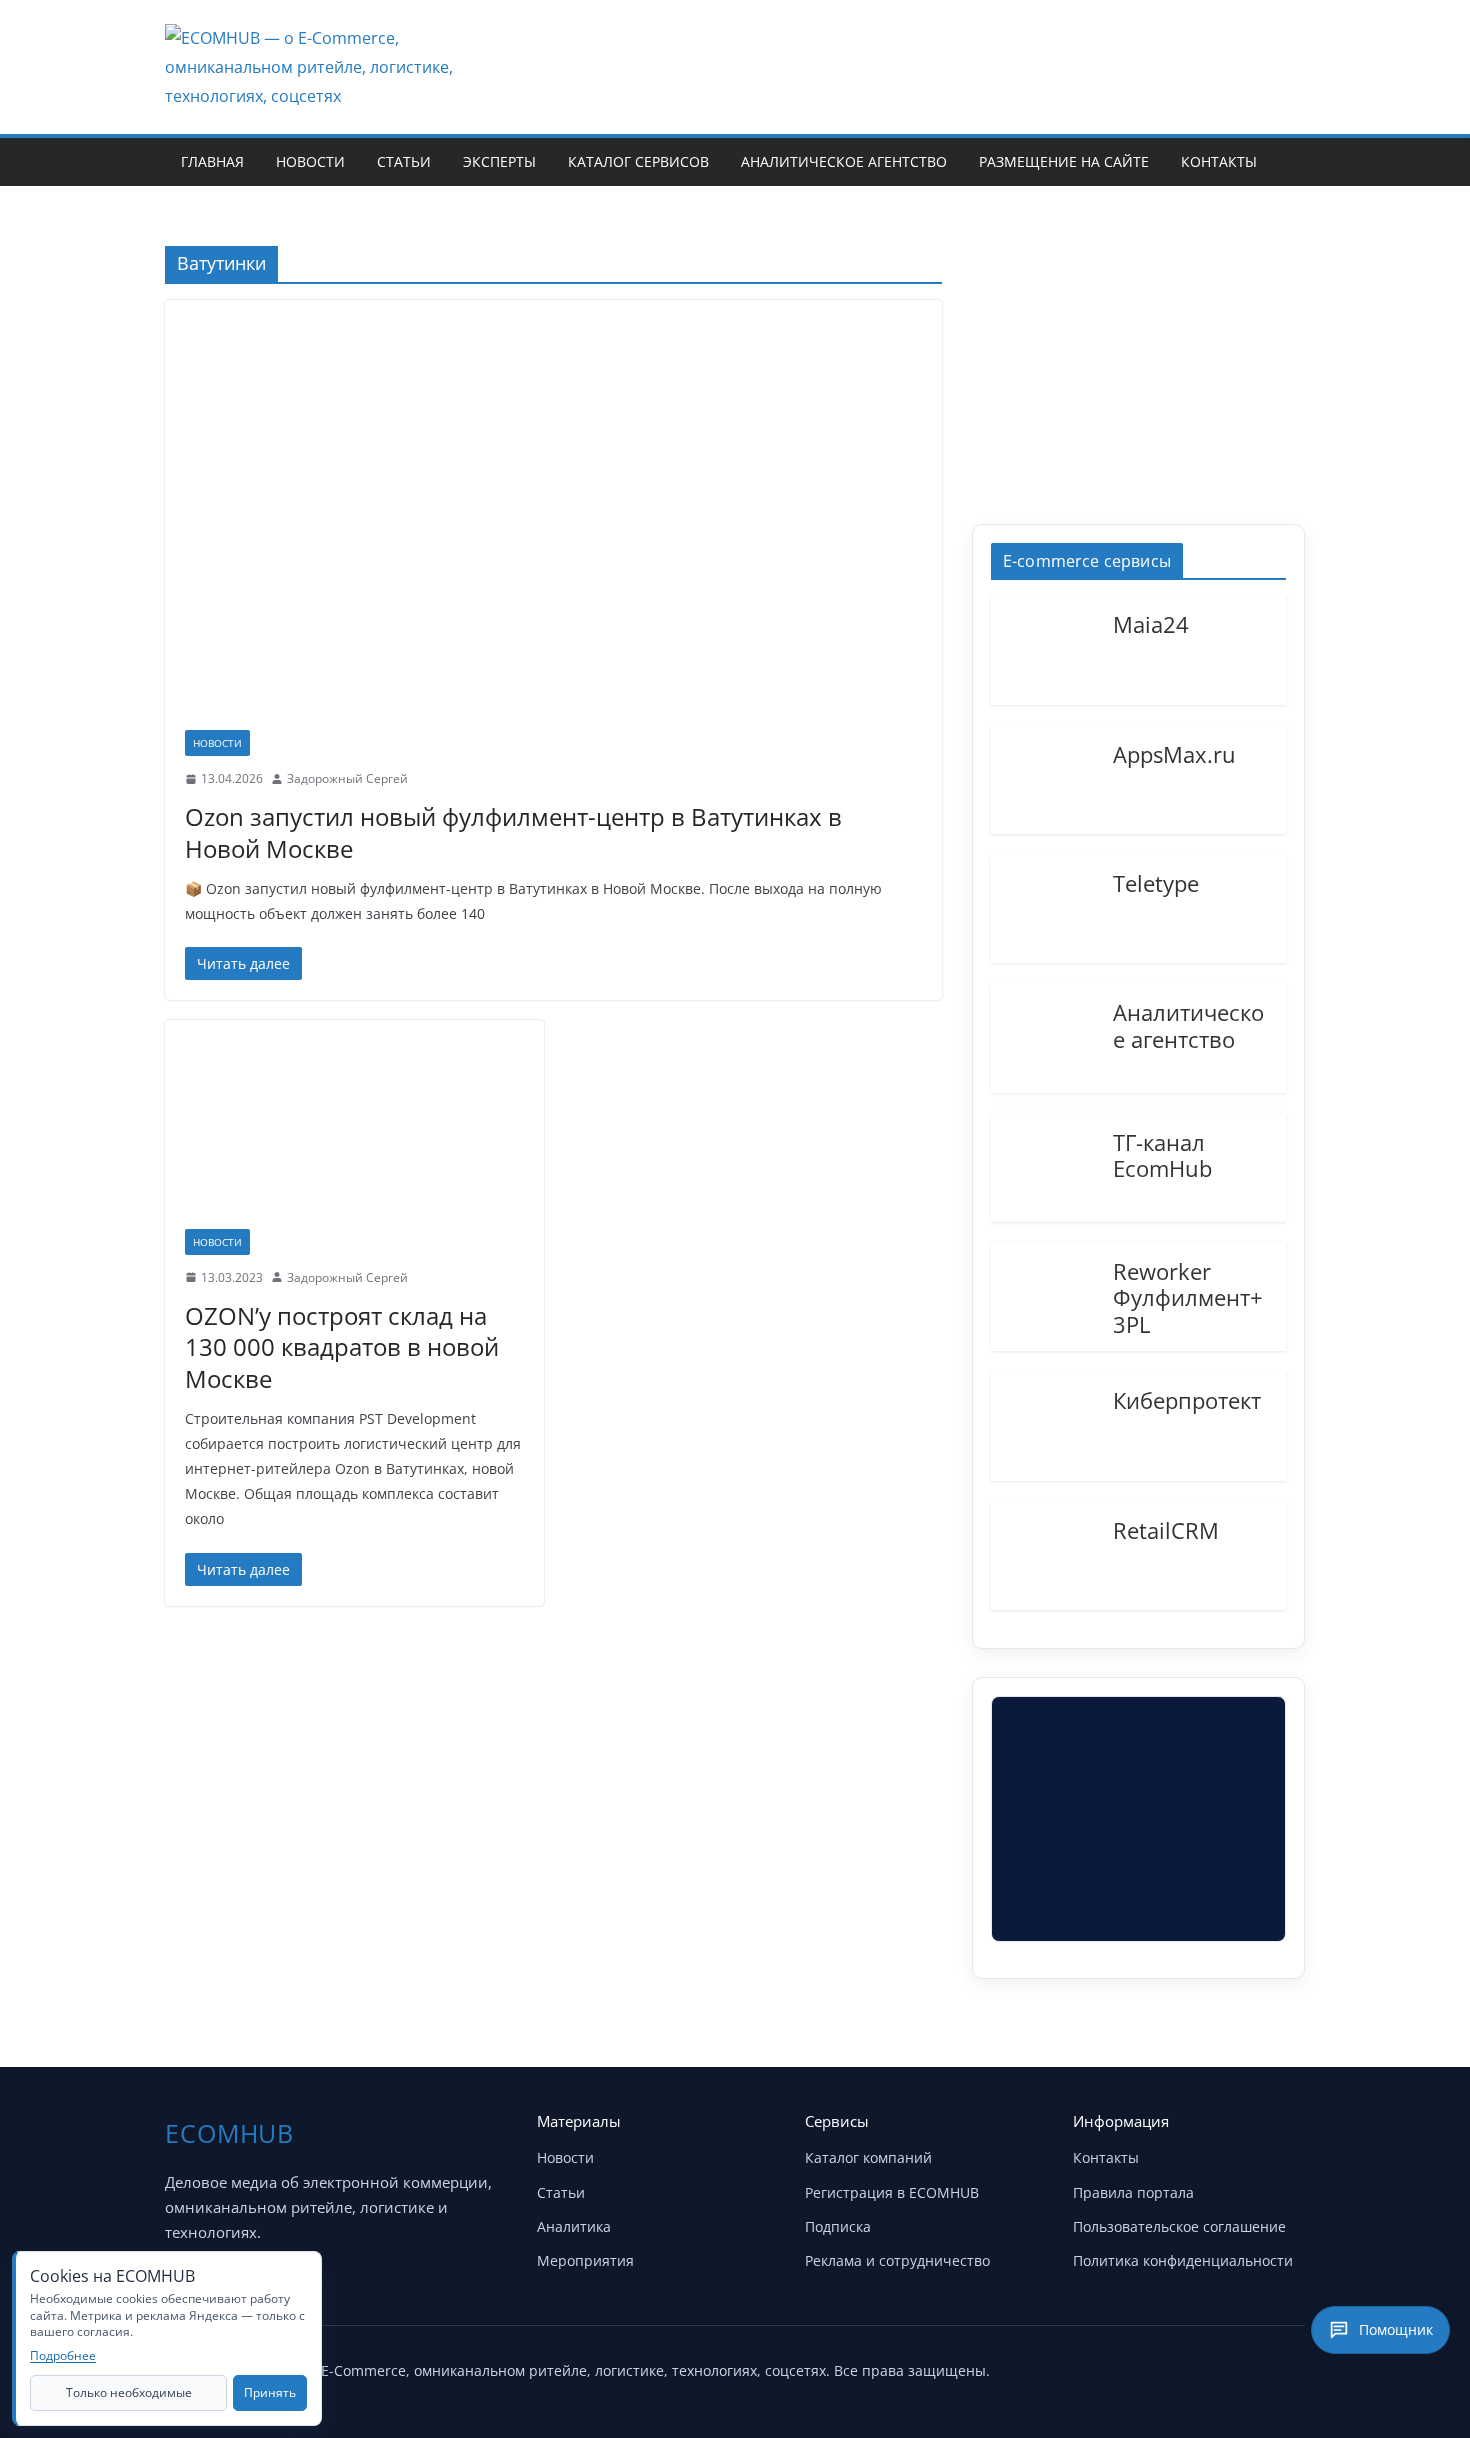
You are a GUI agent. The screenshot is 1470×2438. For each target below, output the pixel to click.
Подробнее (63, 2355)
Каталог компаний (868, 2157)
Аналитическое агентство (844, 161)
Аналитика (574, 2226)
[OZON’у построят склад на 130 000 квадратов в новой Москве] (354, 1134)
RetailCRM (1166, 1529)
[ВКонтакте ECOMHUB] (1283, 2366)
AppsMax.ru (1174, 753)
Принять (270, 2392)
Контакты (1219, 161)
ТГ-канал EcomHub (1162, 1154)
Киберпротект (1187, 1399)
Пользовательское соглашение (1179, 2226)
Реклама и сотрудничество (897, 2260)
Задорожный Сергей (347, 778)
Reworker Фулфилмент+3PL (1188, 1296)
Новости (310, 161)
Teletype (1156, 882)
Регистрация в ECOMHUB (892, 2192)
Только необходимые (129, 2392)
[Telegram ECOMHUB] (1233, 2366)
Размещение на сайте (1064, 161)
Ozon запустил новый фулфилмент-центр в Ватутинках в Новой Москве (513, 832)
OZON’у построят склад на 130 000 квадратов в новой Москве (342, 1346)
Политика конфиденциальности (1183, 2260)
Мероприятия (585, 2260)
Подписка (838, 2226)
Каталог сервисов (638, 161)
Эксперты (499, 161)
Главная (212, 161)
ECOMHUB (229, 2133)
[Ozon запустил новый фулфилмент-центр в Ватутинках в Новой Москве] (553, 525)
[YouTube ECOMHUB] (1183, 2366)
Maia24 (1151, 623)
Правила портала (1133, 2192)
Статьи (404, 161)
